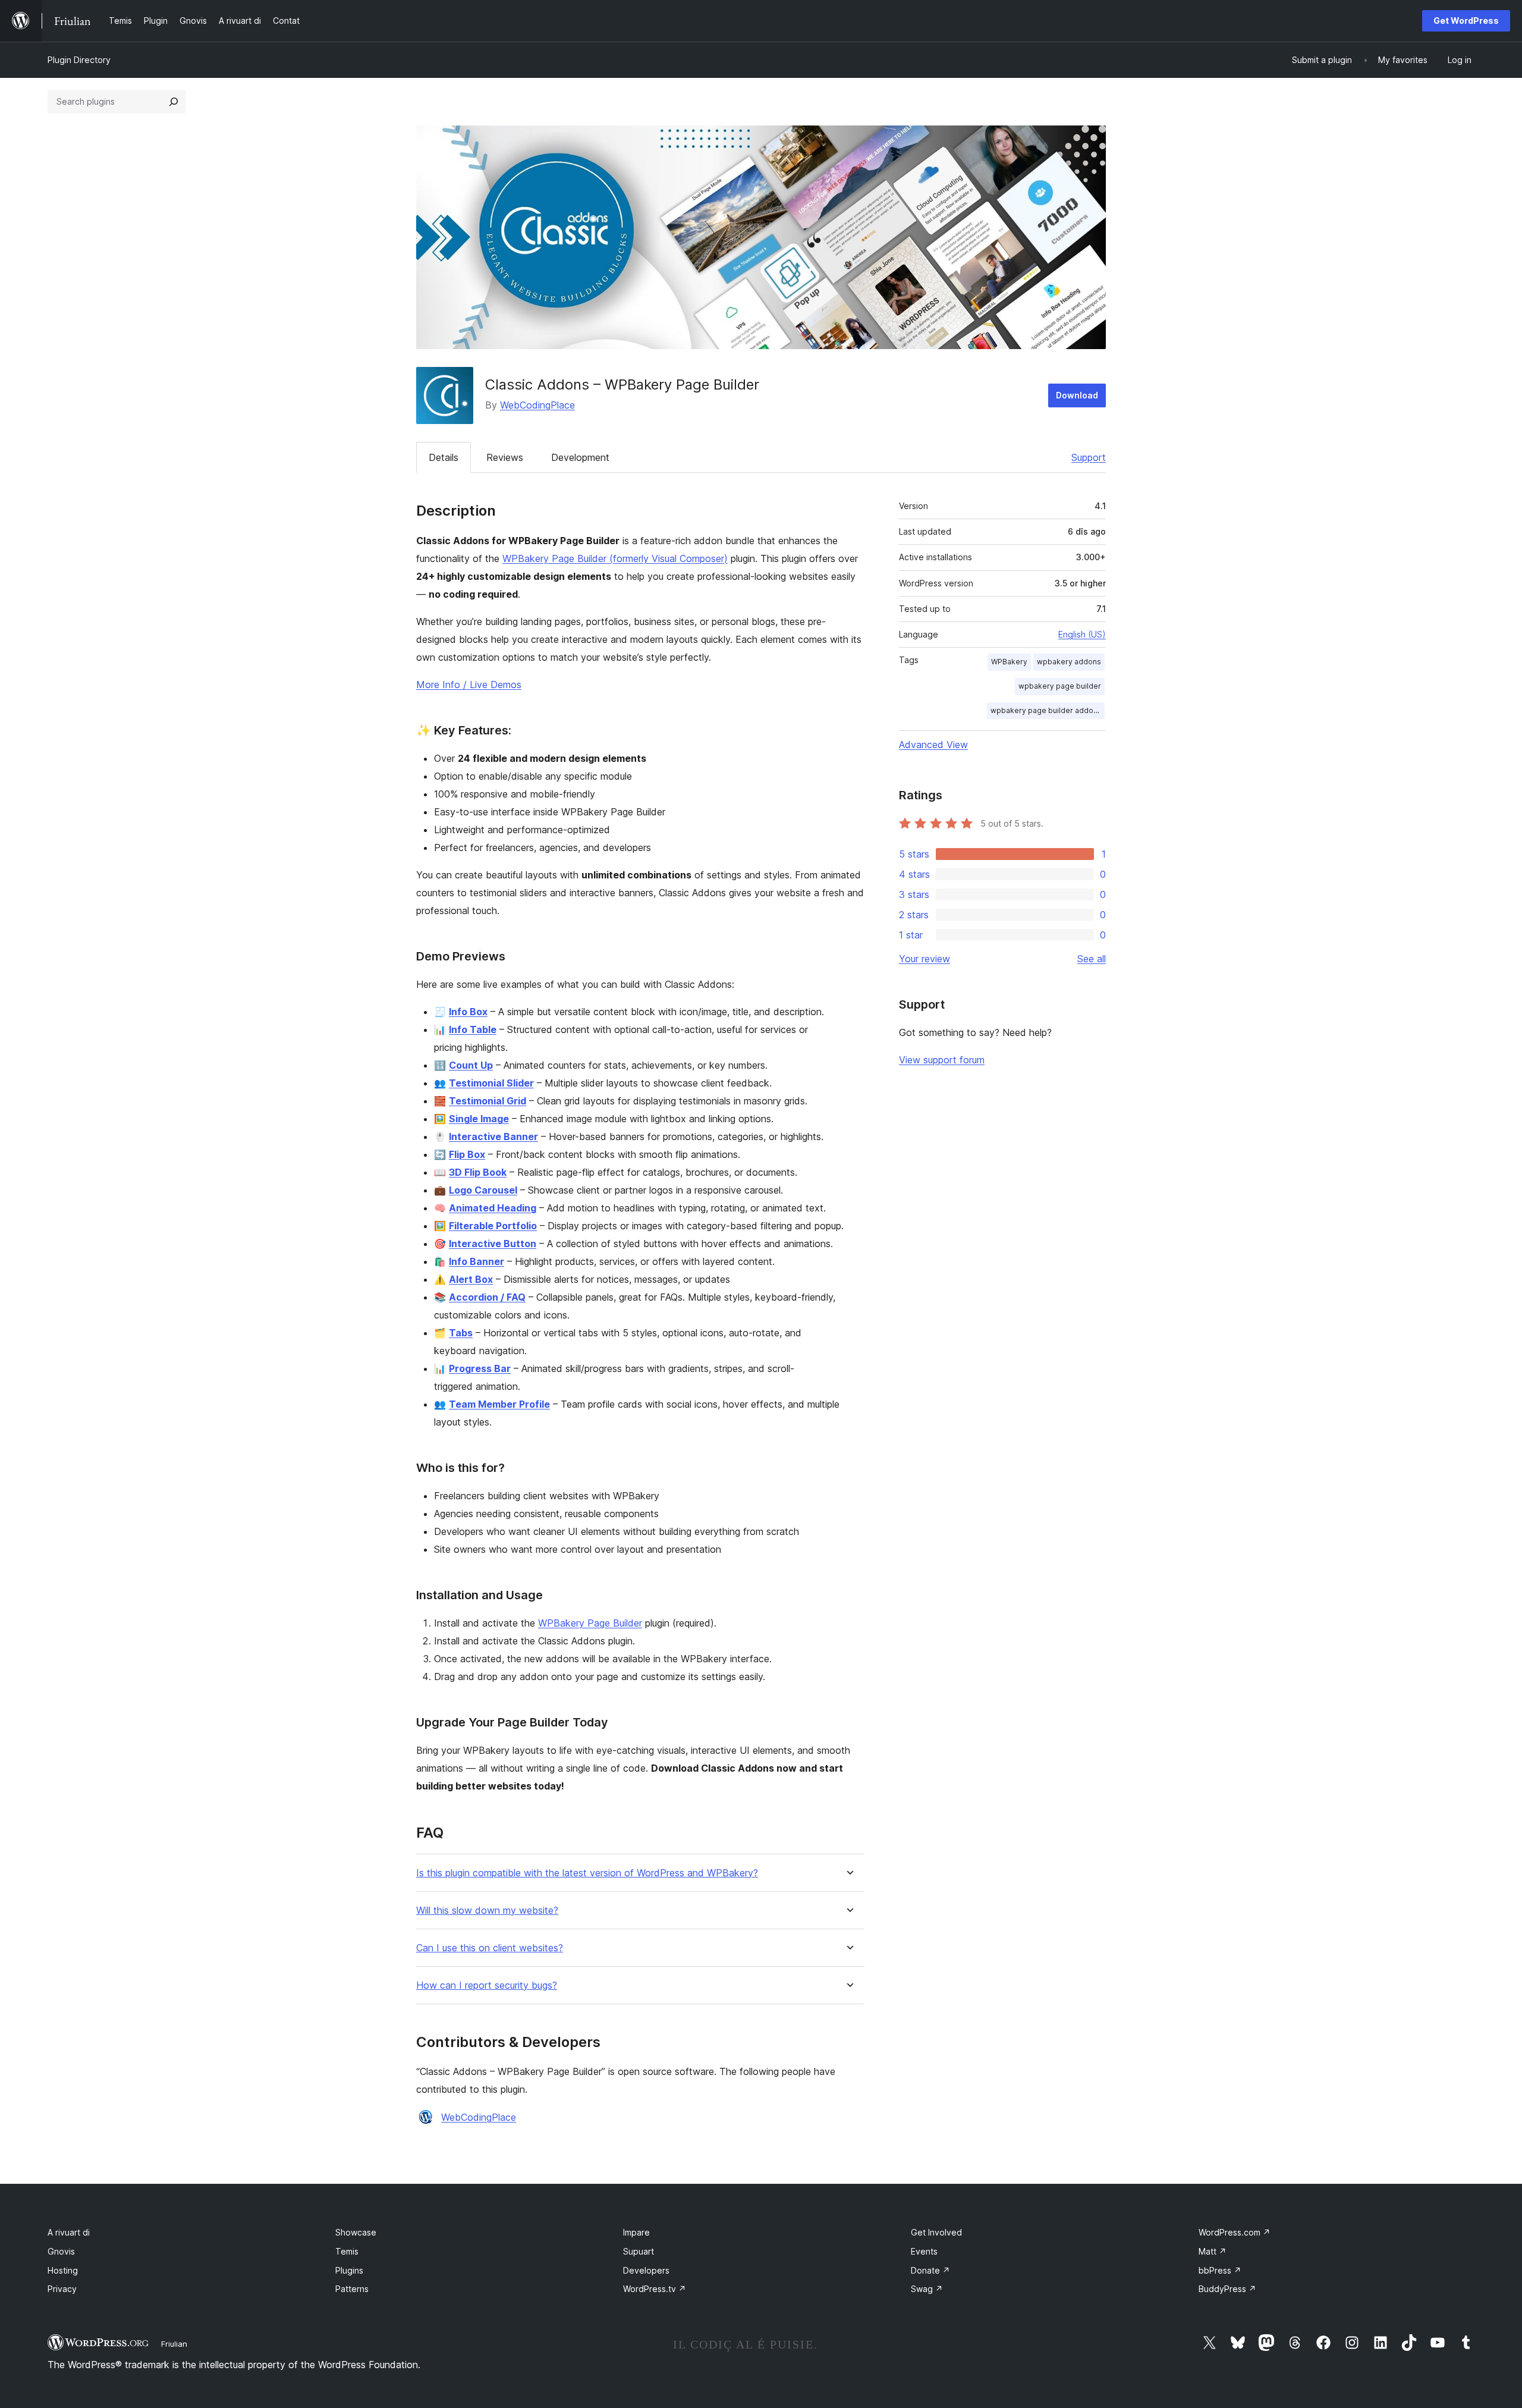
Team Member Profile (499, 1404)
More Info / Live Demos (469, 685)
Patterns (352, 2289)
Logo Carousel (483, 1190)
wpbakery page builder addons (1046, 710)
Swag (927, 2289)
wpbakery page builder (1060, 686)
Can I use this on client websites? (490, 1948)
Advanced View (933, 745)
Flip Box (467, 1154)
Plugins (349, 2270)
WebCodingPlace (537, 405)
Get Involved (936, 2232)
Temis (347, 2251)
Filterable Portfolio (493, 1226)
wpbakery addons (1069, 662)
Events (924, 2251)
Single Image (479, 1119)
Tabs (461, 1333)
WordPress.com (1235, 2232)
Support (1089, 457)
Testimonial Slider (491, 1083)
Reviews (505, 457)
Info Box (468, 1012)
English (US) (1082, 634)
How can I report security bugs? (487, 1985)
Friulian (174, 2344)
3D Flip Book (478, 1172)
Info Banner (477, 1261)
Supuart (639, 2251)
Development (580, 457)
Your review (924, 959)
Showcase (356, 2232)
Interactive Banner (493, 1136)
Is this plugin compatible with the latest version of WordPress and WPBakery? (587, 1873)
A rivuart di (69, 2232)
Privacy (62, 2289)
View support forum (942, 1060)
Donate (930, 2270)
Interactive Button (493, 1244)
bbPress (1220, 2270)
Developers (646, 2270)
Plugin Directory (79, 60)
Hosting (63, 2270)
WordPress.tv (655, 2289)
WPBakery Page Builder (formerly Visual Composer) (615, 558)
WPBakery (1009, 662)
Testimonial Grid (488, 1101)
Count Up (471, 1065)
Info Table (473, 1029)
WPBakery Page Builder (590, 1623)
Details (444, 457)
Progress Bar (480, 1368)
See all (1092, 959)
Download (1077, 395)
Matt (1213, 2251)
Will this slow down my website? (487, 1911)
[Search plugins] (174, 102)
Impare (636, 2232)
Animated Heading (493, 1208)
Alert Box (471, 1279)
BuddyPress (1227, 2289)
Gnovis (61, 2251)
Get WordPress (1466, 21)
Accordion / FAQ (487, 1297)
